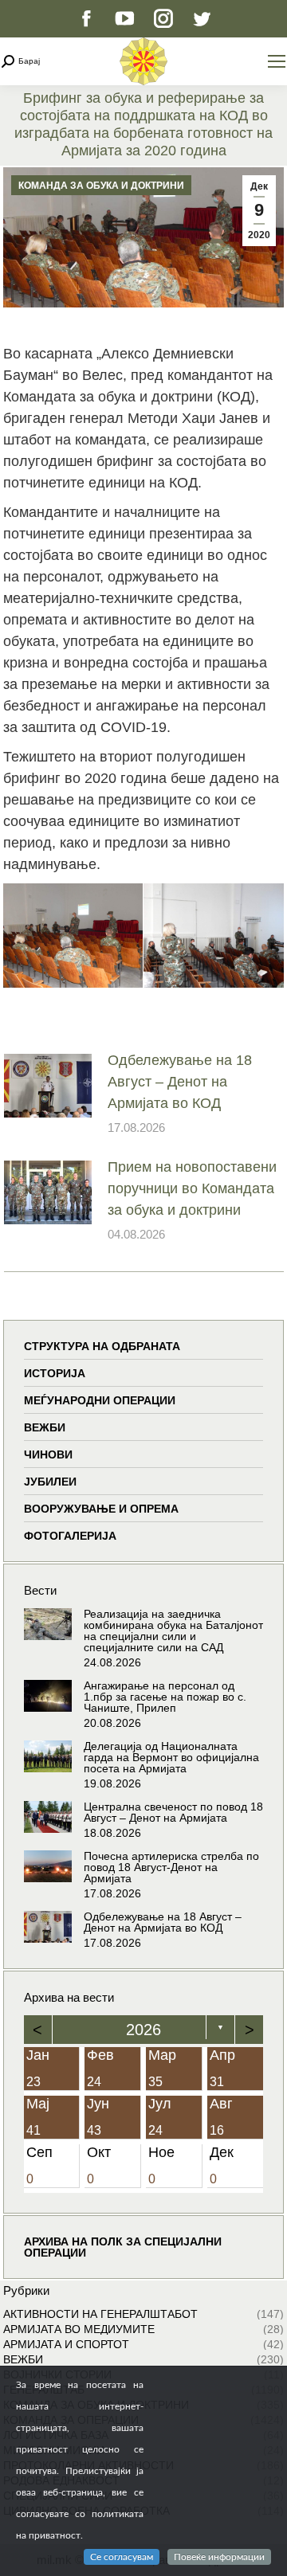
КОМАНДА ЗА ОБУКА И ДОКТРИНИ (101, 186)
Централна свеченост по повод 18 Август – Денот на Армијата (173, 1812)
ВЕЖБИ (45, 1427)
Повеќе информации (219, 2557)
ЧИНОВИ (48, 1454)
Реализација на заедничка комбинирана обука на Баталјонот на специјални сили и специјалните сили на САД (173, 1631)
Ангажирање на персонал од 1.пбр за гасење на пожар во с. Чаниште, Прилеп (165, 1697)
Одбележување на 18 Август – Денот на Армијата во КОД (180, 1082)
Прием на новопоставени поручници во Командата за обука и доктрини (192, 1188)
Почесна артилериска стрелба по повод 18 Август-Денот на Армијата (171, 1867)
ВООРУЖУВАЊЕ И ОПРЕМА (101, 1509)
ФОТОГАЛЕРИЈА (70, 1536)
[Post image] (48, 1086)
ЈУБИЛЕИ (50, 1482)
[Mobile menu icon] (277, 61)
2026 (143, 2030)
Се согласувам (122, 2557)
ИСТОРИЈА (55, 1373)
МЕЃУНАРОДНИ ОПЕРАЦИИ (100, 1400)
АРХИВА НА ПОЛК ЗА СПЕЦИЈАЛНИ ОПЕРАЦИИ (123, 2247)
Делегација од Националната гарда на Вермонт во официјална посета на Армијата (171, 1757)
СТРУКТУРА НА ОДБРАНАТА (102, 1346)
